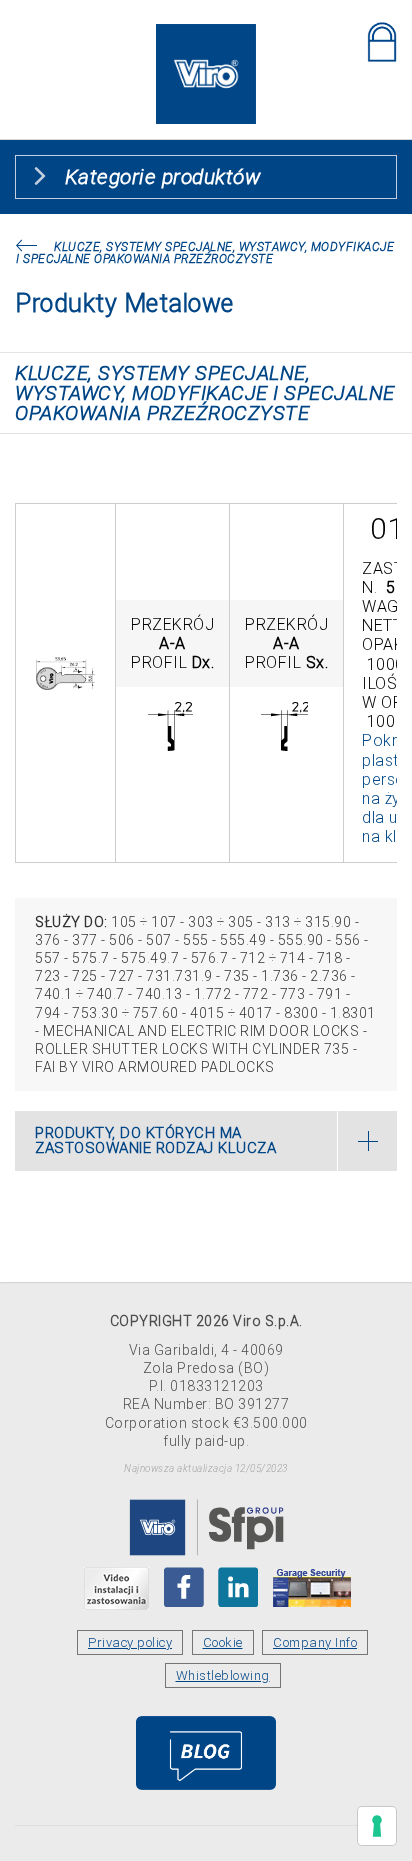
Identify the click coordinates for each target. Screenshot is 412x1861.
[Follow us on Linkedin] (238, 1587)
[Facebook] (184, 1587)
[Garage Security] (312, 1587)
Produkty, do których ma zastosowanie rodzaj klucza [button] (155, 1140)
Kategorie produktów (163, 177)
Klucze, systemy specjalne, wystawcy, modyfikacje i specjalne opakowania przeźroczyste (205, 253)
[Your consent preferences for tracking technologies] (377, 1826)
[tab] (206, 1141)
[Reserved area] (382, 42)
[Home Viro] (206, 35)
